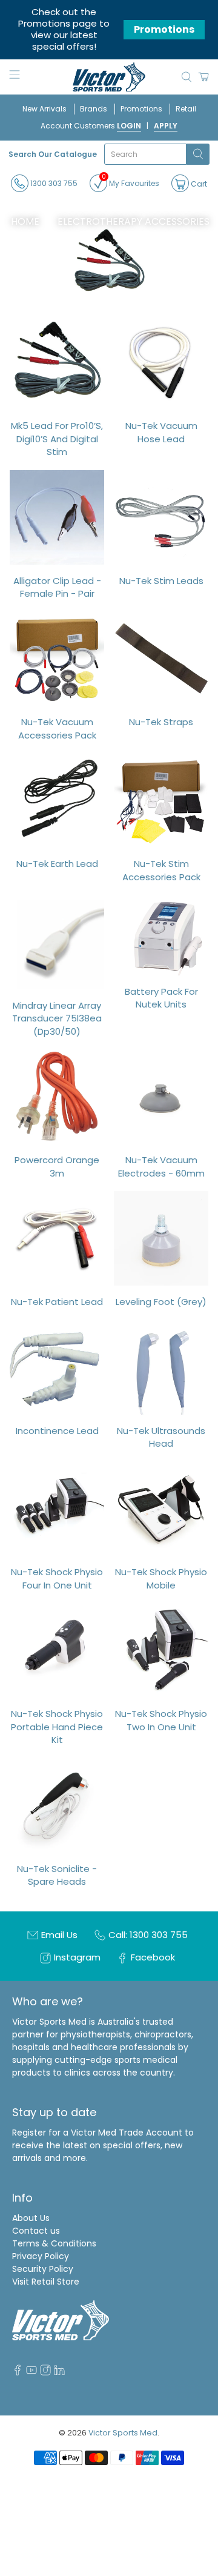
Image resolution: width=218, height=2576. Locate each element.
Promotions (164, 29)
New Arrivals (45, 109)
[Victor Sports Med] (109, 77)
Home (25, 222)
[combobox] (146, 154)
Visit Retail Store (46, 2282)
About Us (31, 2218)
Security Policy (43, 2269)
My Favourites (130, 181)
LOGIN (129, 126)
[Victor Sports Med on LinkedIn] (59, 2372)
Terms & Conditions (54, 2243)
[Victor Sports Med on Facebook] (18, 2372)
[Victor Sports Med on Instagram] (45, 2372)
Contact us (36, 2231)
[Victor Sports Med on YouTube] (31, 2372)
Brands (94, 109)
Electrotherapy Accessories (134, 222)
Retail (186, 109)
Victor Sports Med (123, 2433)
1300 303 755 (53, 183)
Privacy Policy (41, 2256)
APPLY (166, 126)
